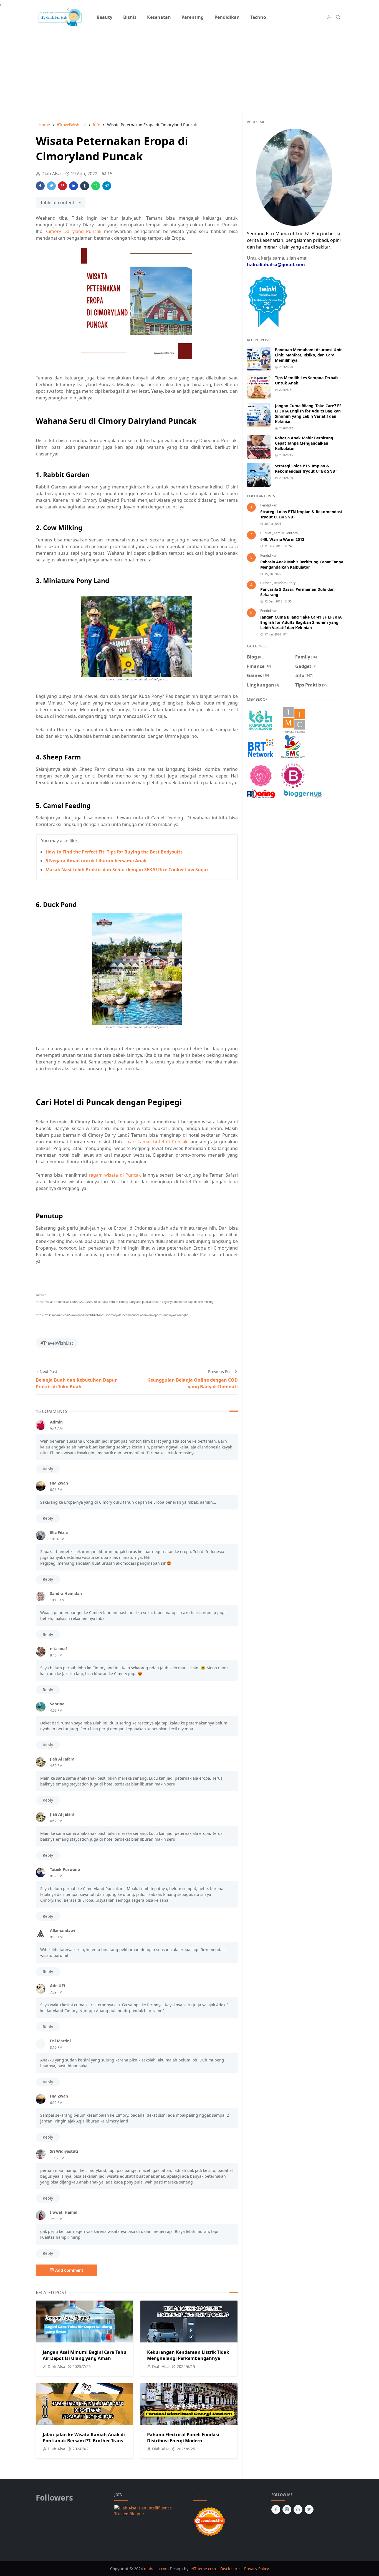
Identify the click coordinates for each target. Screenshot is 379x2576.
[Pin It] (62, 186)
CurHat (266, 533)
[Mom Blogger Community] (261, 775)
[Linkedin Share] (74, 186)
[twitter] (309, 2509)
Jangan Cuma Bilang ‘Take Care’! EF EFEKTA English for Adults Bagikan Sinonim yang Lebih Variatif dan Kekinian (308, 414)
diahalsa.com (157, 2569)
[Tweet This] (51, 186)
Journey (292, 533)
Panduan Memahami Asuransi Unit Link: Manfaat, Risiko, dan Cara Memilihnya (308, 355)
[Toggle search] (338, 17)
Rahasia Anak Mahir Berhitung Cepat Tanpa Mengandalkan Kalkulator (304, 443)
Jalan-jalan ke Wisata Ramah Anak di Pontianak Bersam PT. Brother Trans (84, 2438)
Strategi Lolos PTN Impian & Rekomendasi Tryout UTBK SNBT (306, 468)
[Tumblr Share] (85, 186)
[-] (308, 17)
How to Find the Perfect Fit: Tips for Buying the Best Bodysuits (114, 852)
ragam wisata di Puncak (115, 1175)
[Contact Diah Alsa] (294, 177)
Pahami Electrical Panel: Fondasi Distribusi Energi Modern (183, 2438)
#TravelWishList (57, 1343)
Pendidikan (269, 505)
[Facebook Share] (40, 186)
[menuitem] (104, 17)
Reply (48, 1469)
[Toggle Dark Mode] (329, 17)
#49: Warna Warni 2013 (282, 539)
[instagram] (287, 2509)
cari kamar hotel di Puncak (158, 1142)
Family (279, 533)
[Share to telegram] (107, 186)
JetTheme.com (203, 2569)
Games (266, 583)
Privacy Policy (257, 2569)
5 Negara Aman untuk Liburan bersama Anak (96, 861)
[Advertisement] (189, 67)
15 (110, 174)
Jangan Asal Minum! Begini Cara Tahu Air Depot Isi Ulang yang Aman (85, 2355)
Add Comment (69, 2270)
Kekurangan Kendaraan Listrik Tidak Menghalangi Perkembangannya (188, 2355)
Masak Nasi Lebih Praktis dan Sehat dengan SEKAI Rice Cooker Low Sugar (127, 870)
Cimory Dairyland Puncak (74, 231)
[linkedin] (298, 2509)
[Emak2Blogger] (261, 720)
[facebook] (276, 2509)
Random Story (285, 583)
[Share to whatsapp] (96, 186)
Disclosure (230, 2569)
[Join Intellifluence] (150, 2510)
